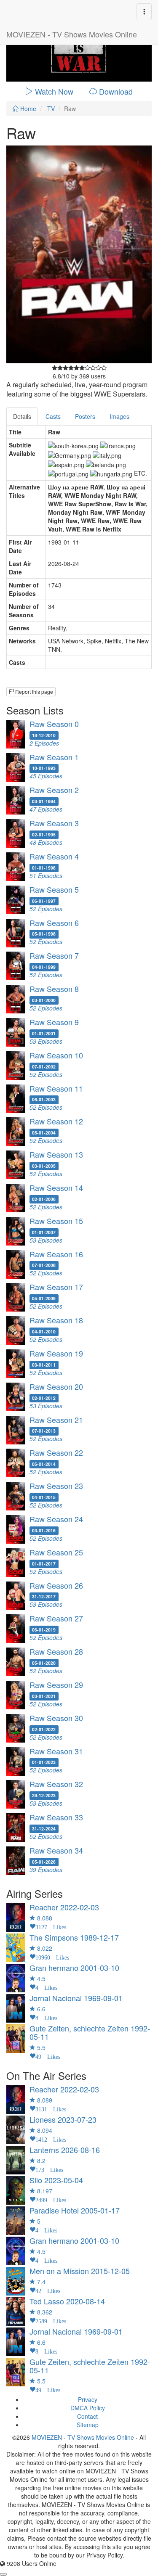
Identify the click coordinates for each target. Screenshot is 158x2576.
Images (119, 416)
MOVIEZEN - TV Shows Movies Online (72, 34)
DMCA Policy (88, 2408)
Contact (87, 2416)
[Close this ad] (3, 2574)
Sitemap (88, 2425)
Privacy (88, 2399)
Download (116, 91)
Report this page (33, 692)
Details (22, 416)
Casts (53, 416)
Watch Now (54, 91)
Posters (85, 416)
